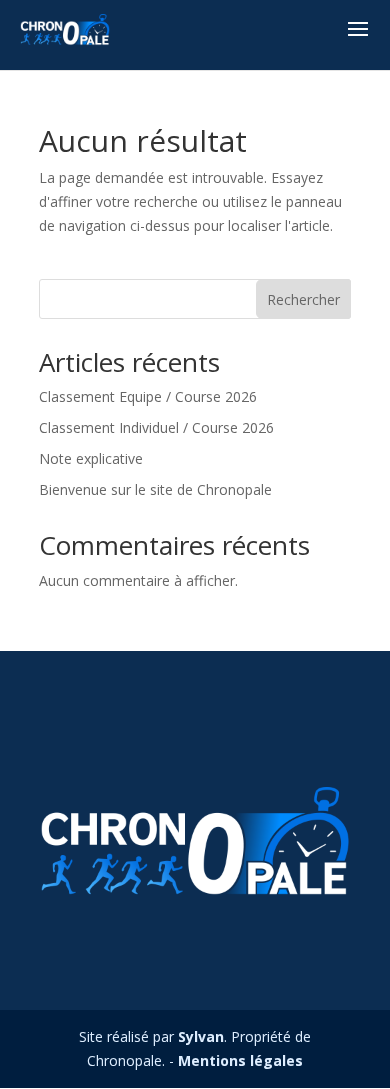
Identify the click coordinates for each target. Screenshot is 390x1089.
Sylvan (201, 1036)
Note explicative (91, 458)
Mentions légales (240, 1060)
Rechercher (303, 299)
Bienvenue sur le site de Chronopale (155, 489)
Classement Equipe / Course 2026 (148, 396)
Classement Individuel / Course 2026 (156, 427)
